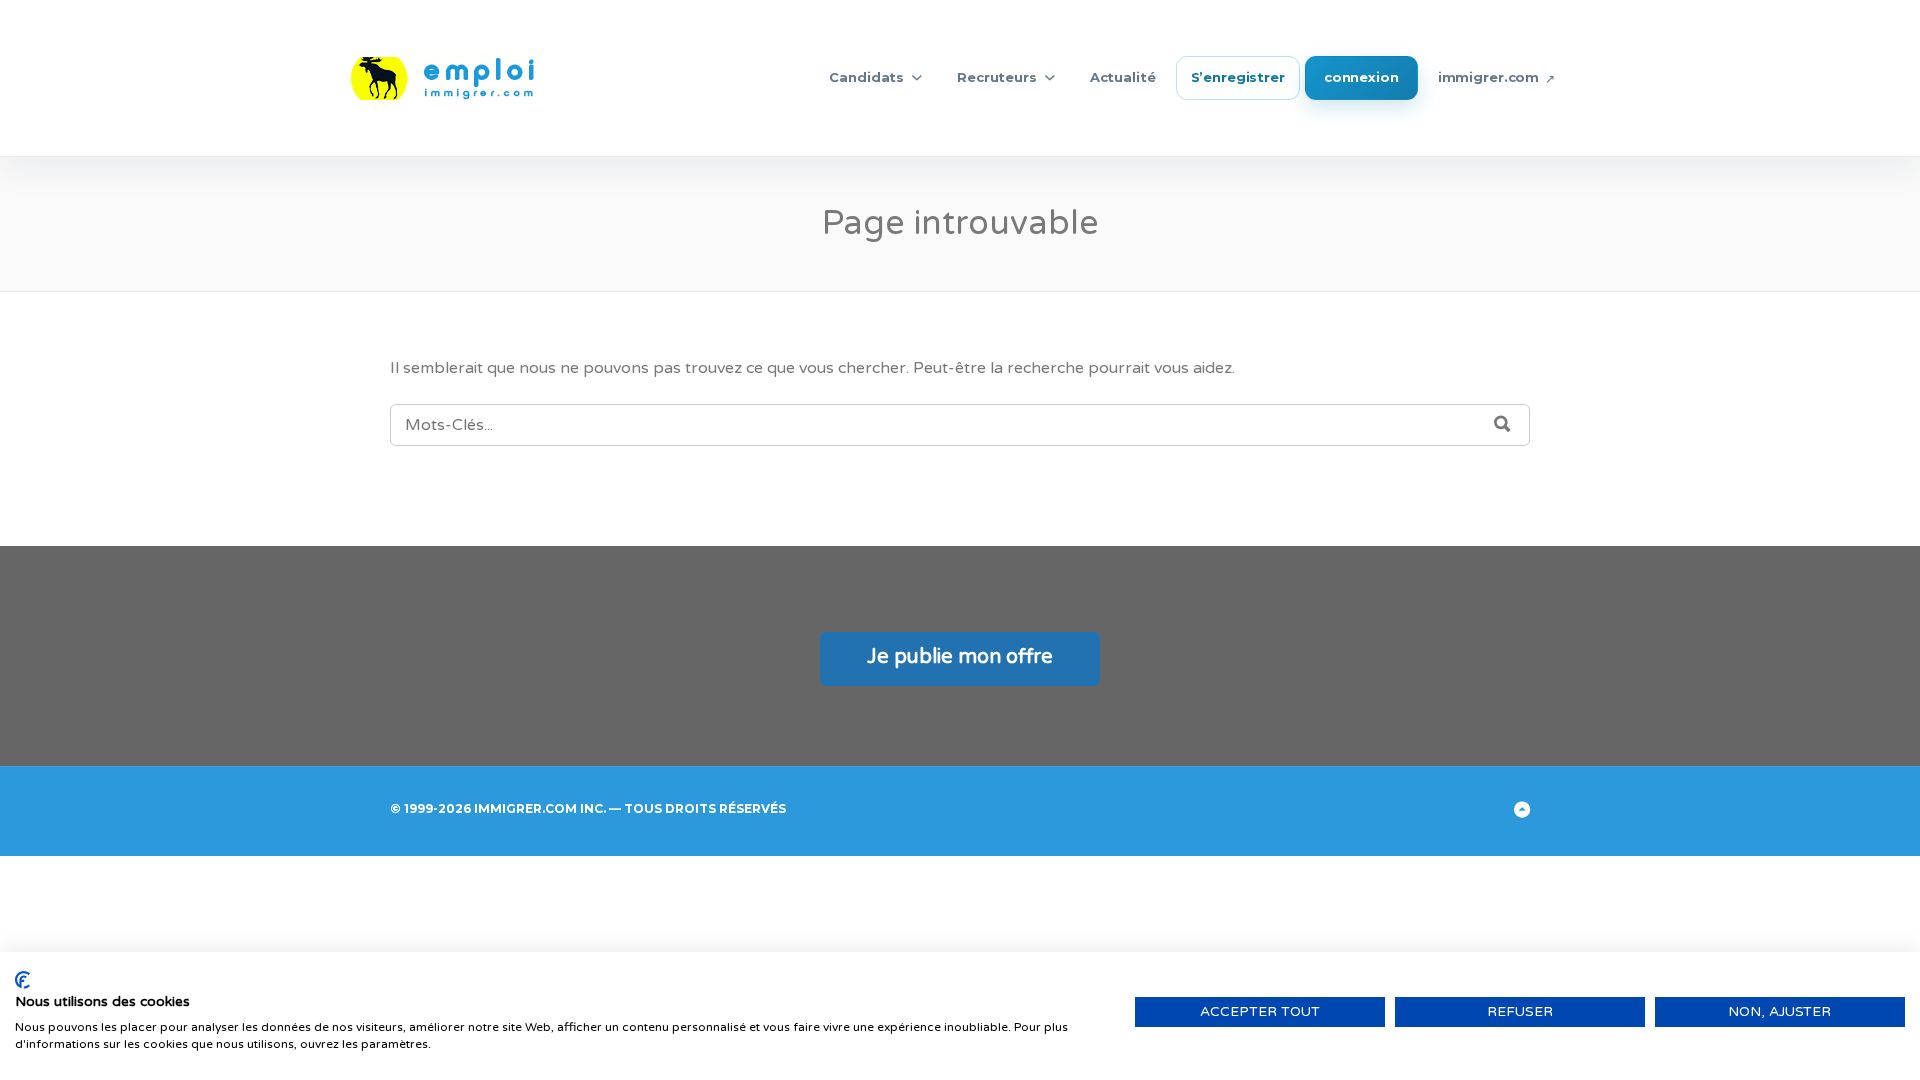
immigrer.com (1488, 77)
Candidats (866, 77)
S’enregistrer (1238, 77)
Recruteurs (997, 77)
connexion (1361, 77)
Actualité (1123, 77)
